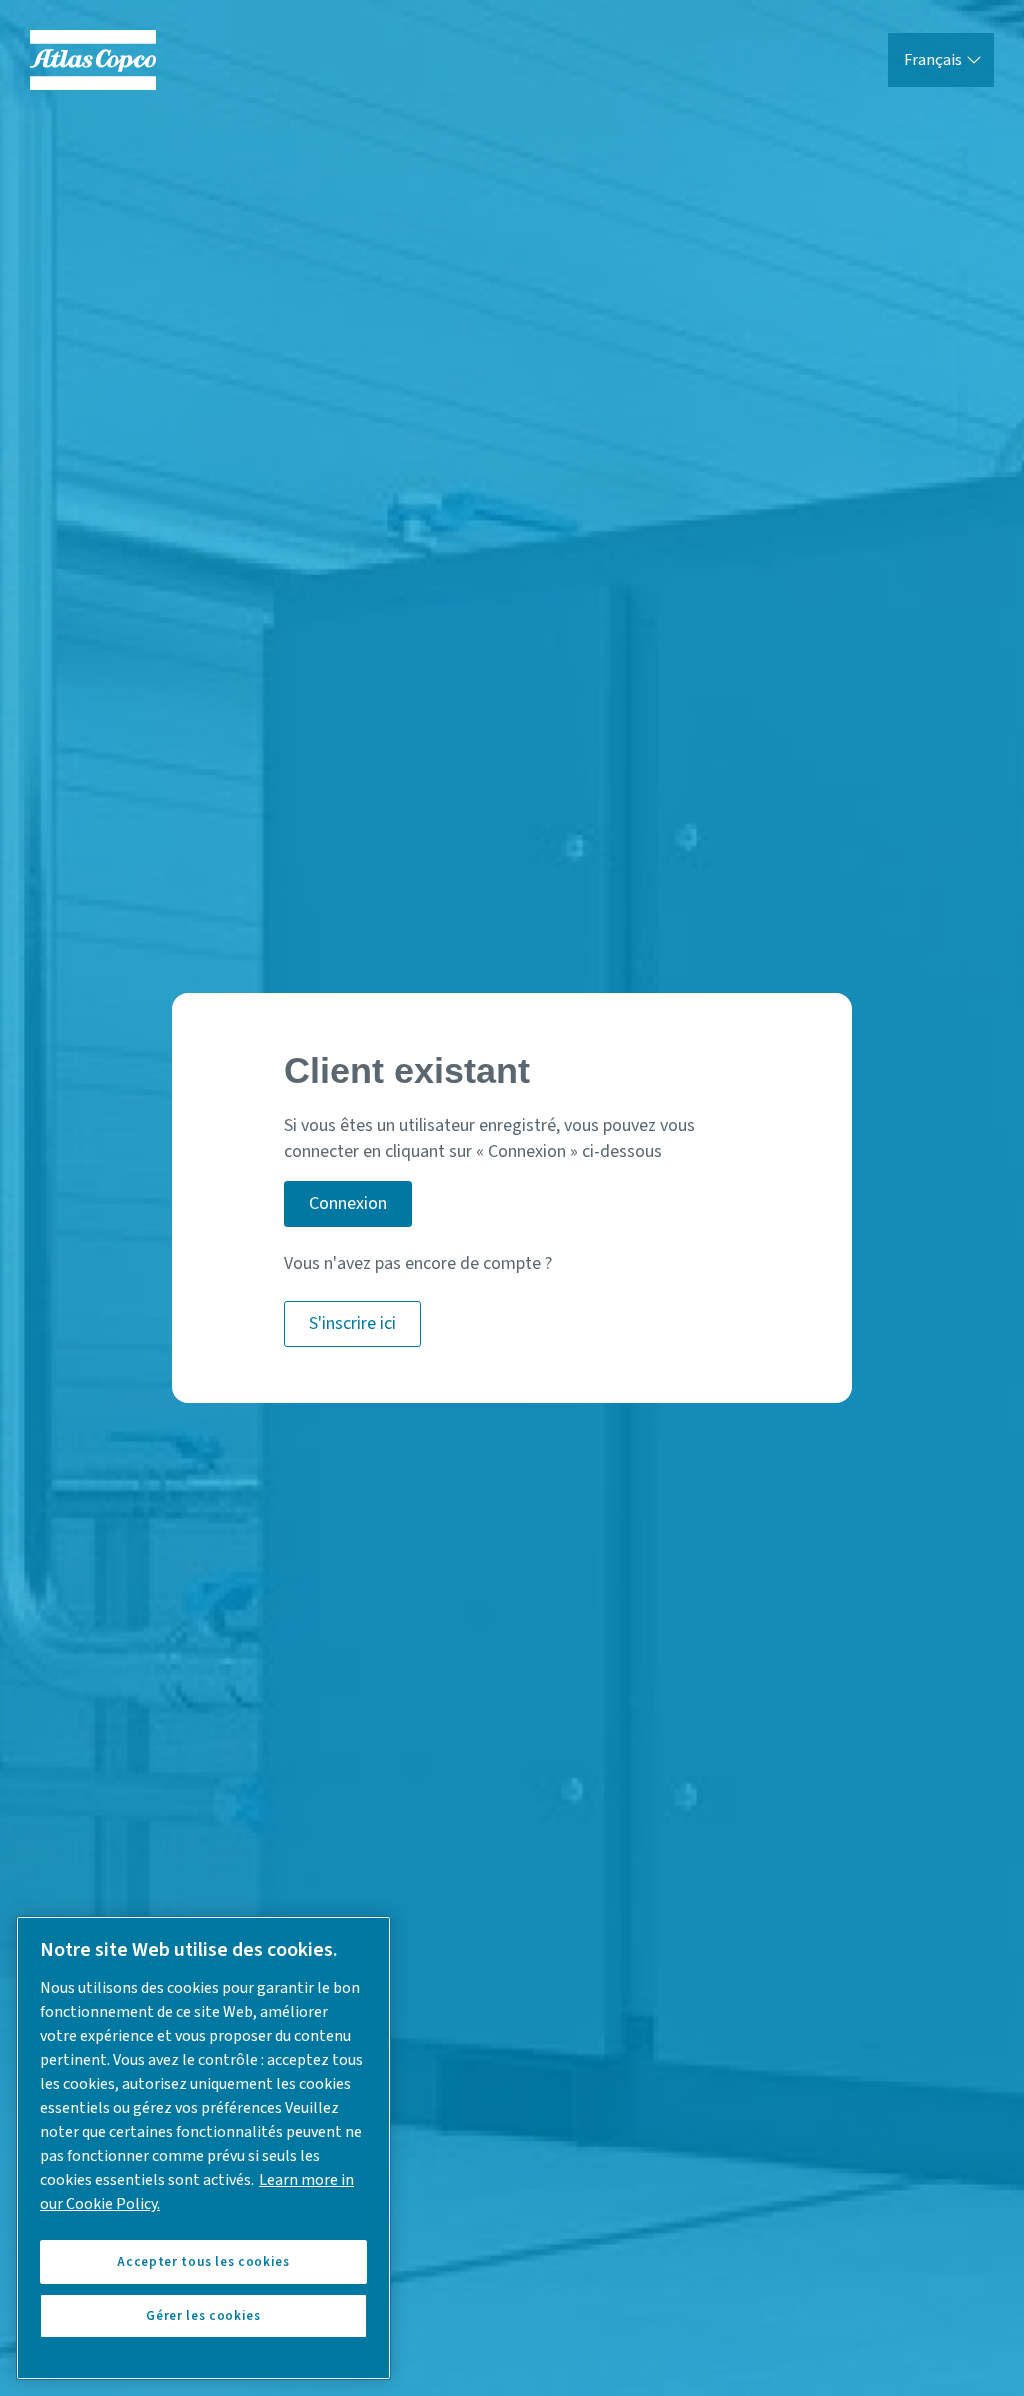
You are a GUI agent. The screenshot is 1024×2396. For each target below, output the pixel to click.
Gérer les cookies (203, 2316)
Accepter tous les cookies (203, 2262)
